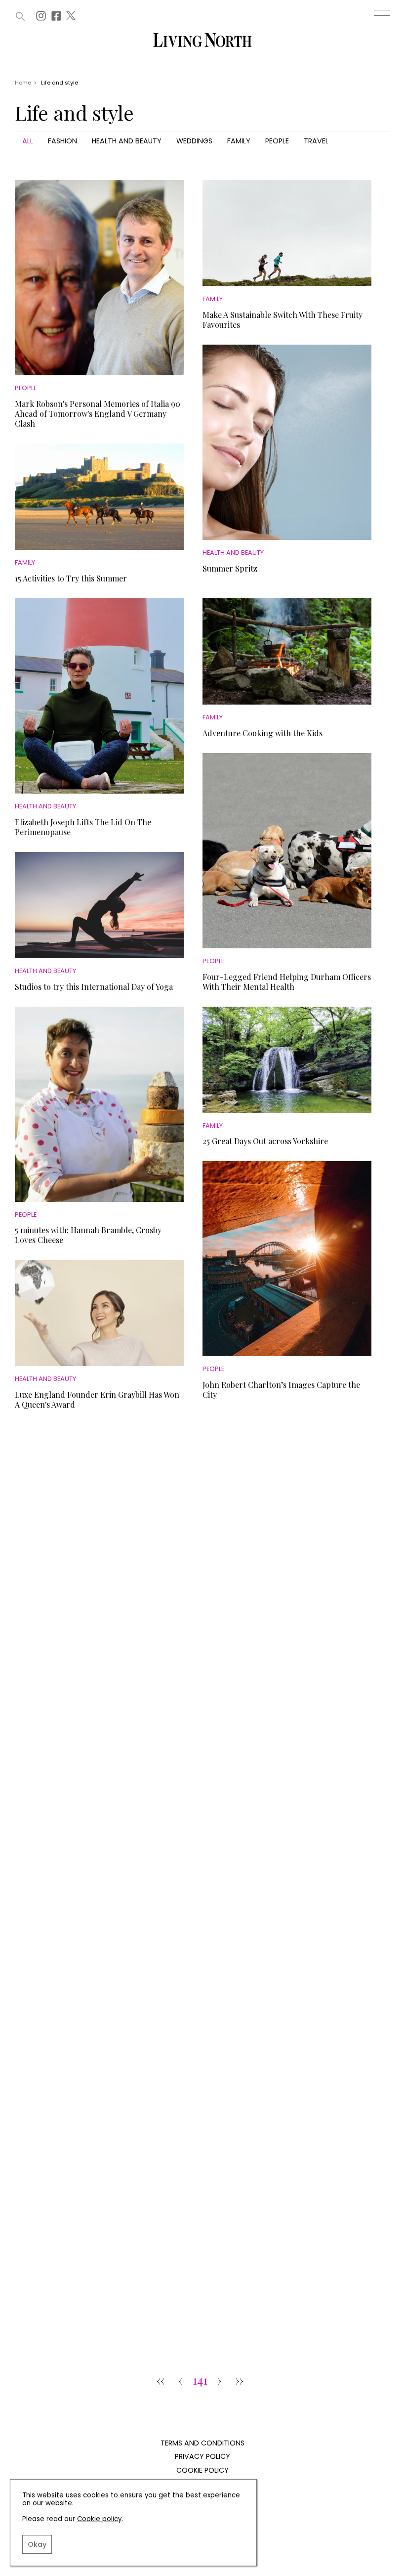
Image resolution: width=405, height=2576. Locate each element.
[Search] (20, 16)
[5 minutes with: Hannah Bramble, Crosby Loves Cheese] (99, 1104)
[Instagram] (42, 19)
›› (240, 2381)
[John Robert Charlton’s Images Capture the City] (287, 1259)
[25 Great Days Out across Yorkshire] (287, 1060)
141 (200, 2381)
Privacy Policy (202, 2457)
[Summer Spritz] (287, 442)
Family (239, 141)
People (277, 141)
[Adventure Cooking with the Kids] (287, 651)
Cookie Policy (202, 2471)
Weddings (194, 141)
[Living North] (89, 1487)
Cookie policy (99, 2519)
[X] (72, 19)
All (28, 141)
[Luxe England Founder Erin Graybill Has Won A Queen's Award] (99, 1313)
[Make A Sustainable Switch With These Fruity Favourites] (287, 233)
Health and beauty (127, 141)
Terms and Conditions (202, 2443)
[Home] (202, 41)
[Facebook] (58, 19)
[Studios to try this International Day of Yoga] (99, 905)
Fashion (62, 141)
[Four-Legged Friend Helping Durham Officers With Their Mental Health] (287, 851)
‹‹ (161, 2381)
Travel (316, 141)
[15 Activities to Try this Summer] (99, 497)
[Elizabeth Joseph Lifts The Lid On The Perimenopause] (99, 696)
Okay (37, 2544)
